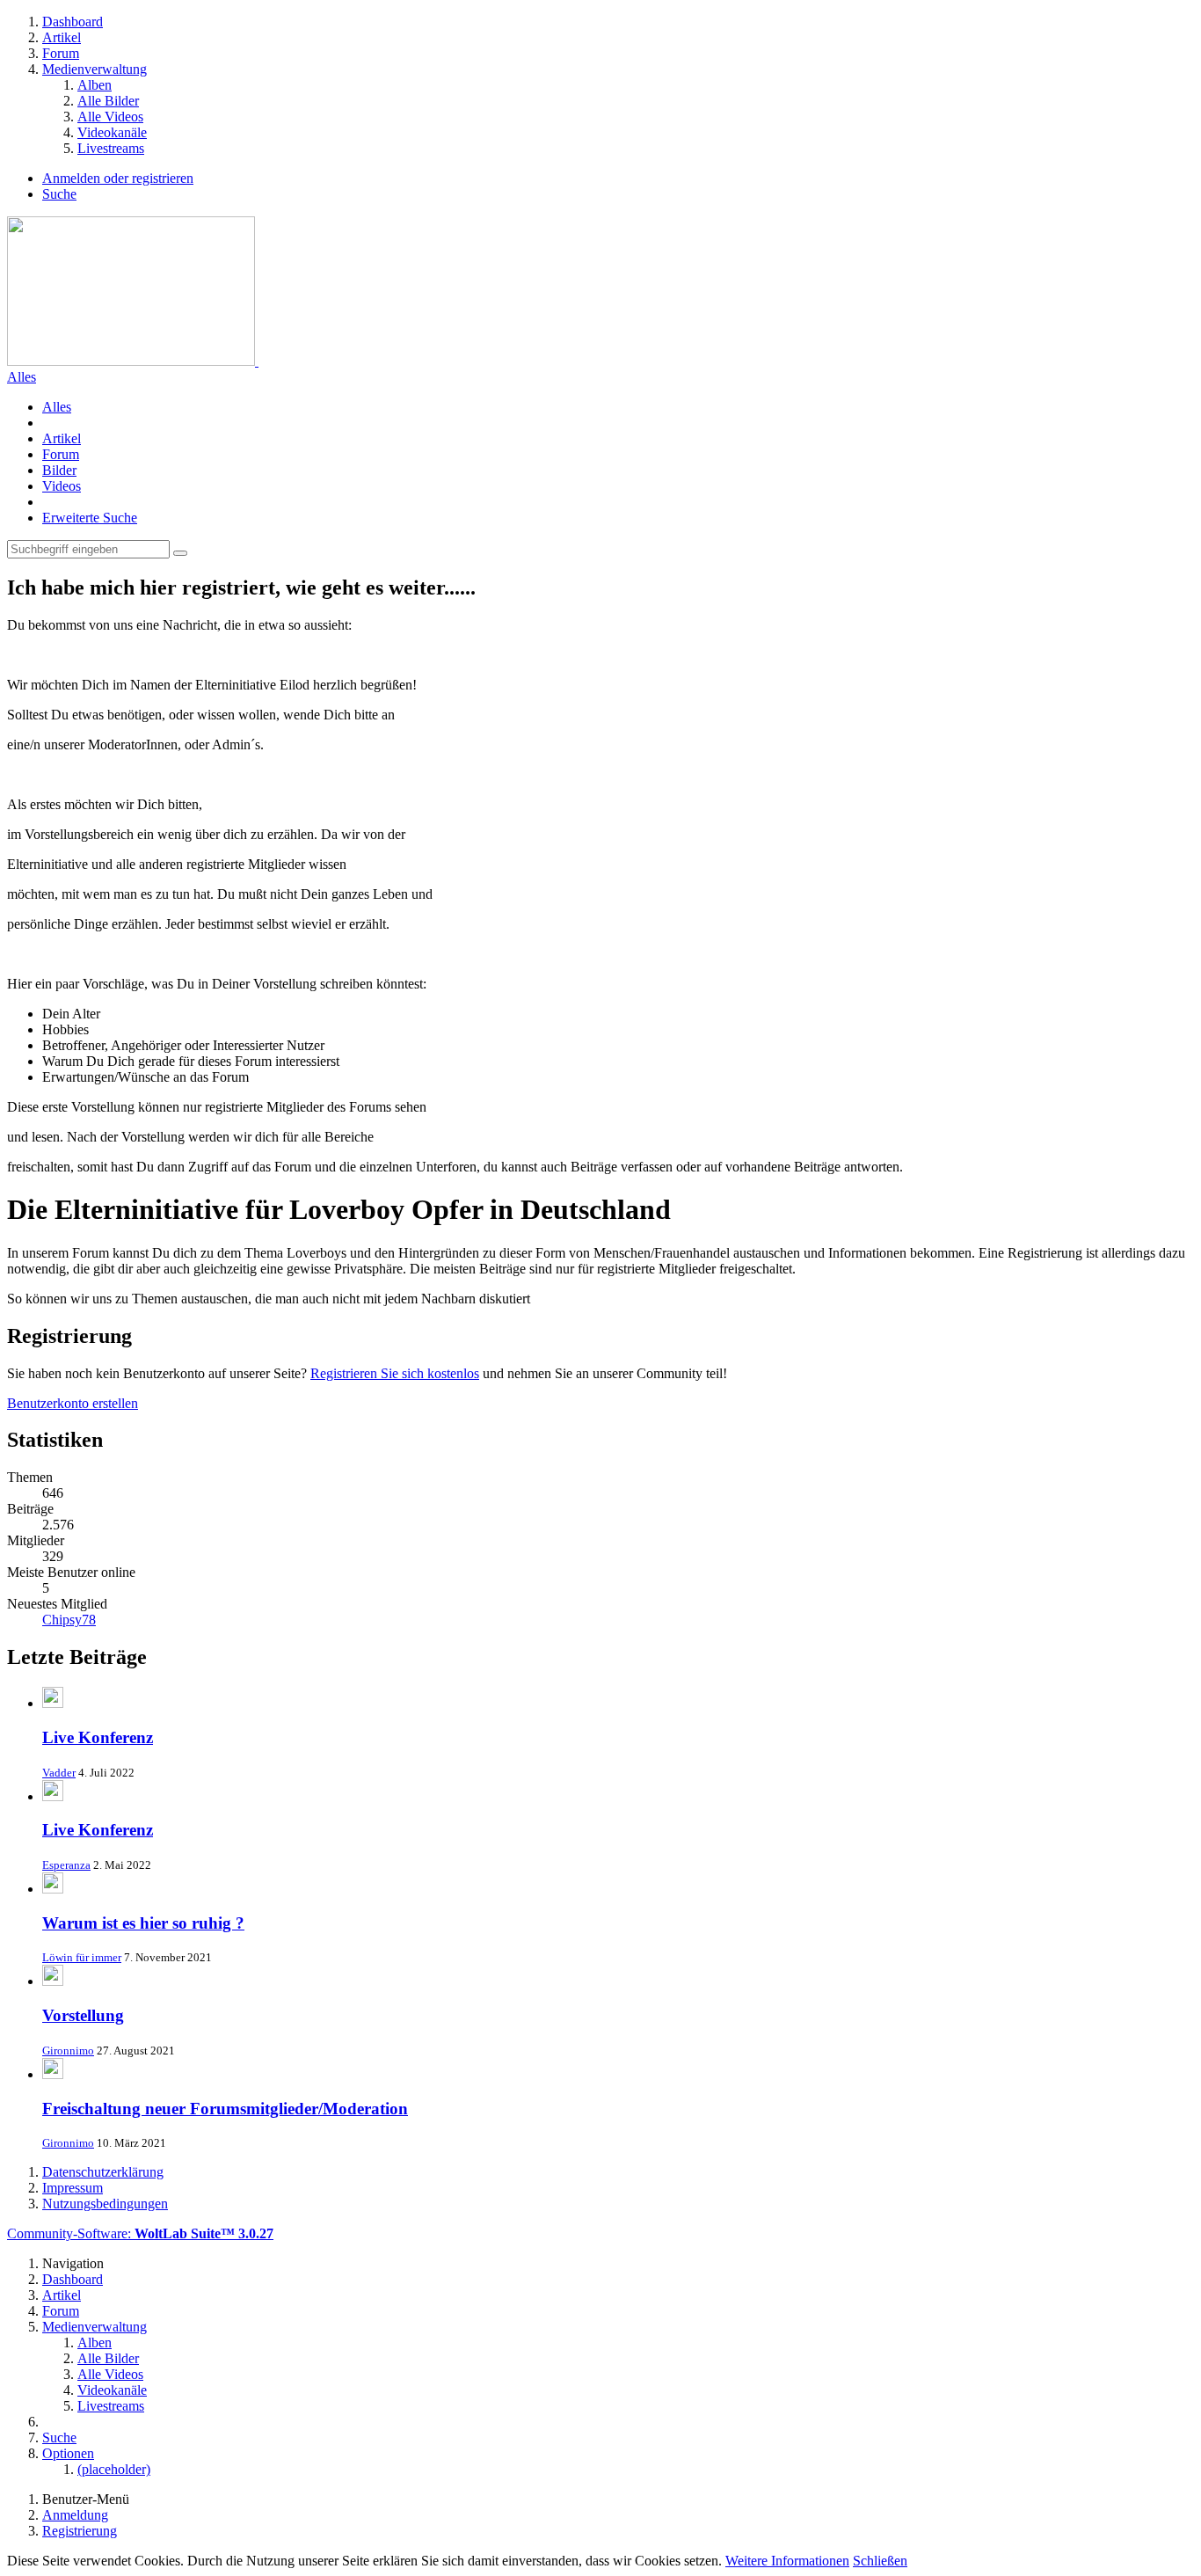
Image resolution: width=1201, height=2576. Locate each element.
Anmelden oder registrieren (118, 178)
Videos (62, 486)
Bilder (59, 470)
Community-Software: (140, 2233)
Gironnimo (68, 2051)
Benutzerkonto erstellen (73, 1403)
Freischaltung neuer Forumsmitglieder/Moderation (225, 2109)
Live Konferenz (98, 1737)
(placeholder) (114, 2469)
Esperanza (66, 1865)
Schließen (880, 2561)
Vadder (59, 1773)
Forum (61, 454)
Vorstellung (83, 2015)
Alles (22, 377)
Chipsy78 (69, 1620)
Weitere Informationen (787, 2561)
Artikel (62, 438)
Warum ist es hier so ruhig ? (143, 1923)
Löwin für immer (82, 1957)
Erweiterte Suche (90, 518)
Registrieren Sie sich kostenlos (395, 1373)
